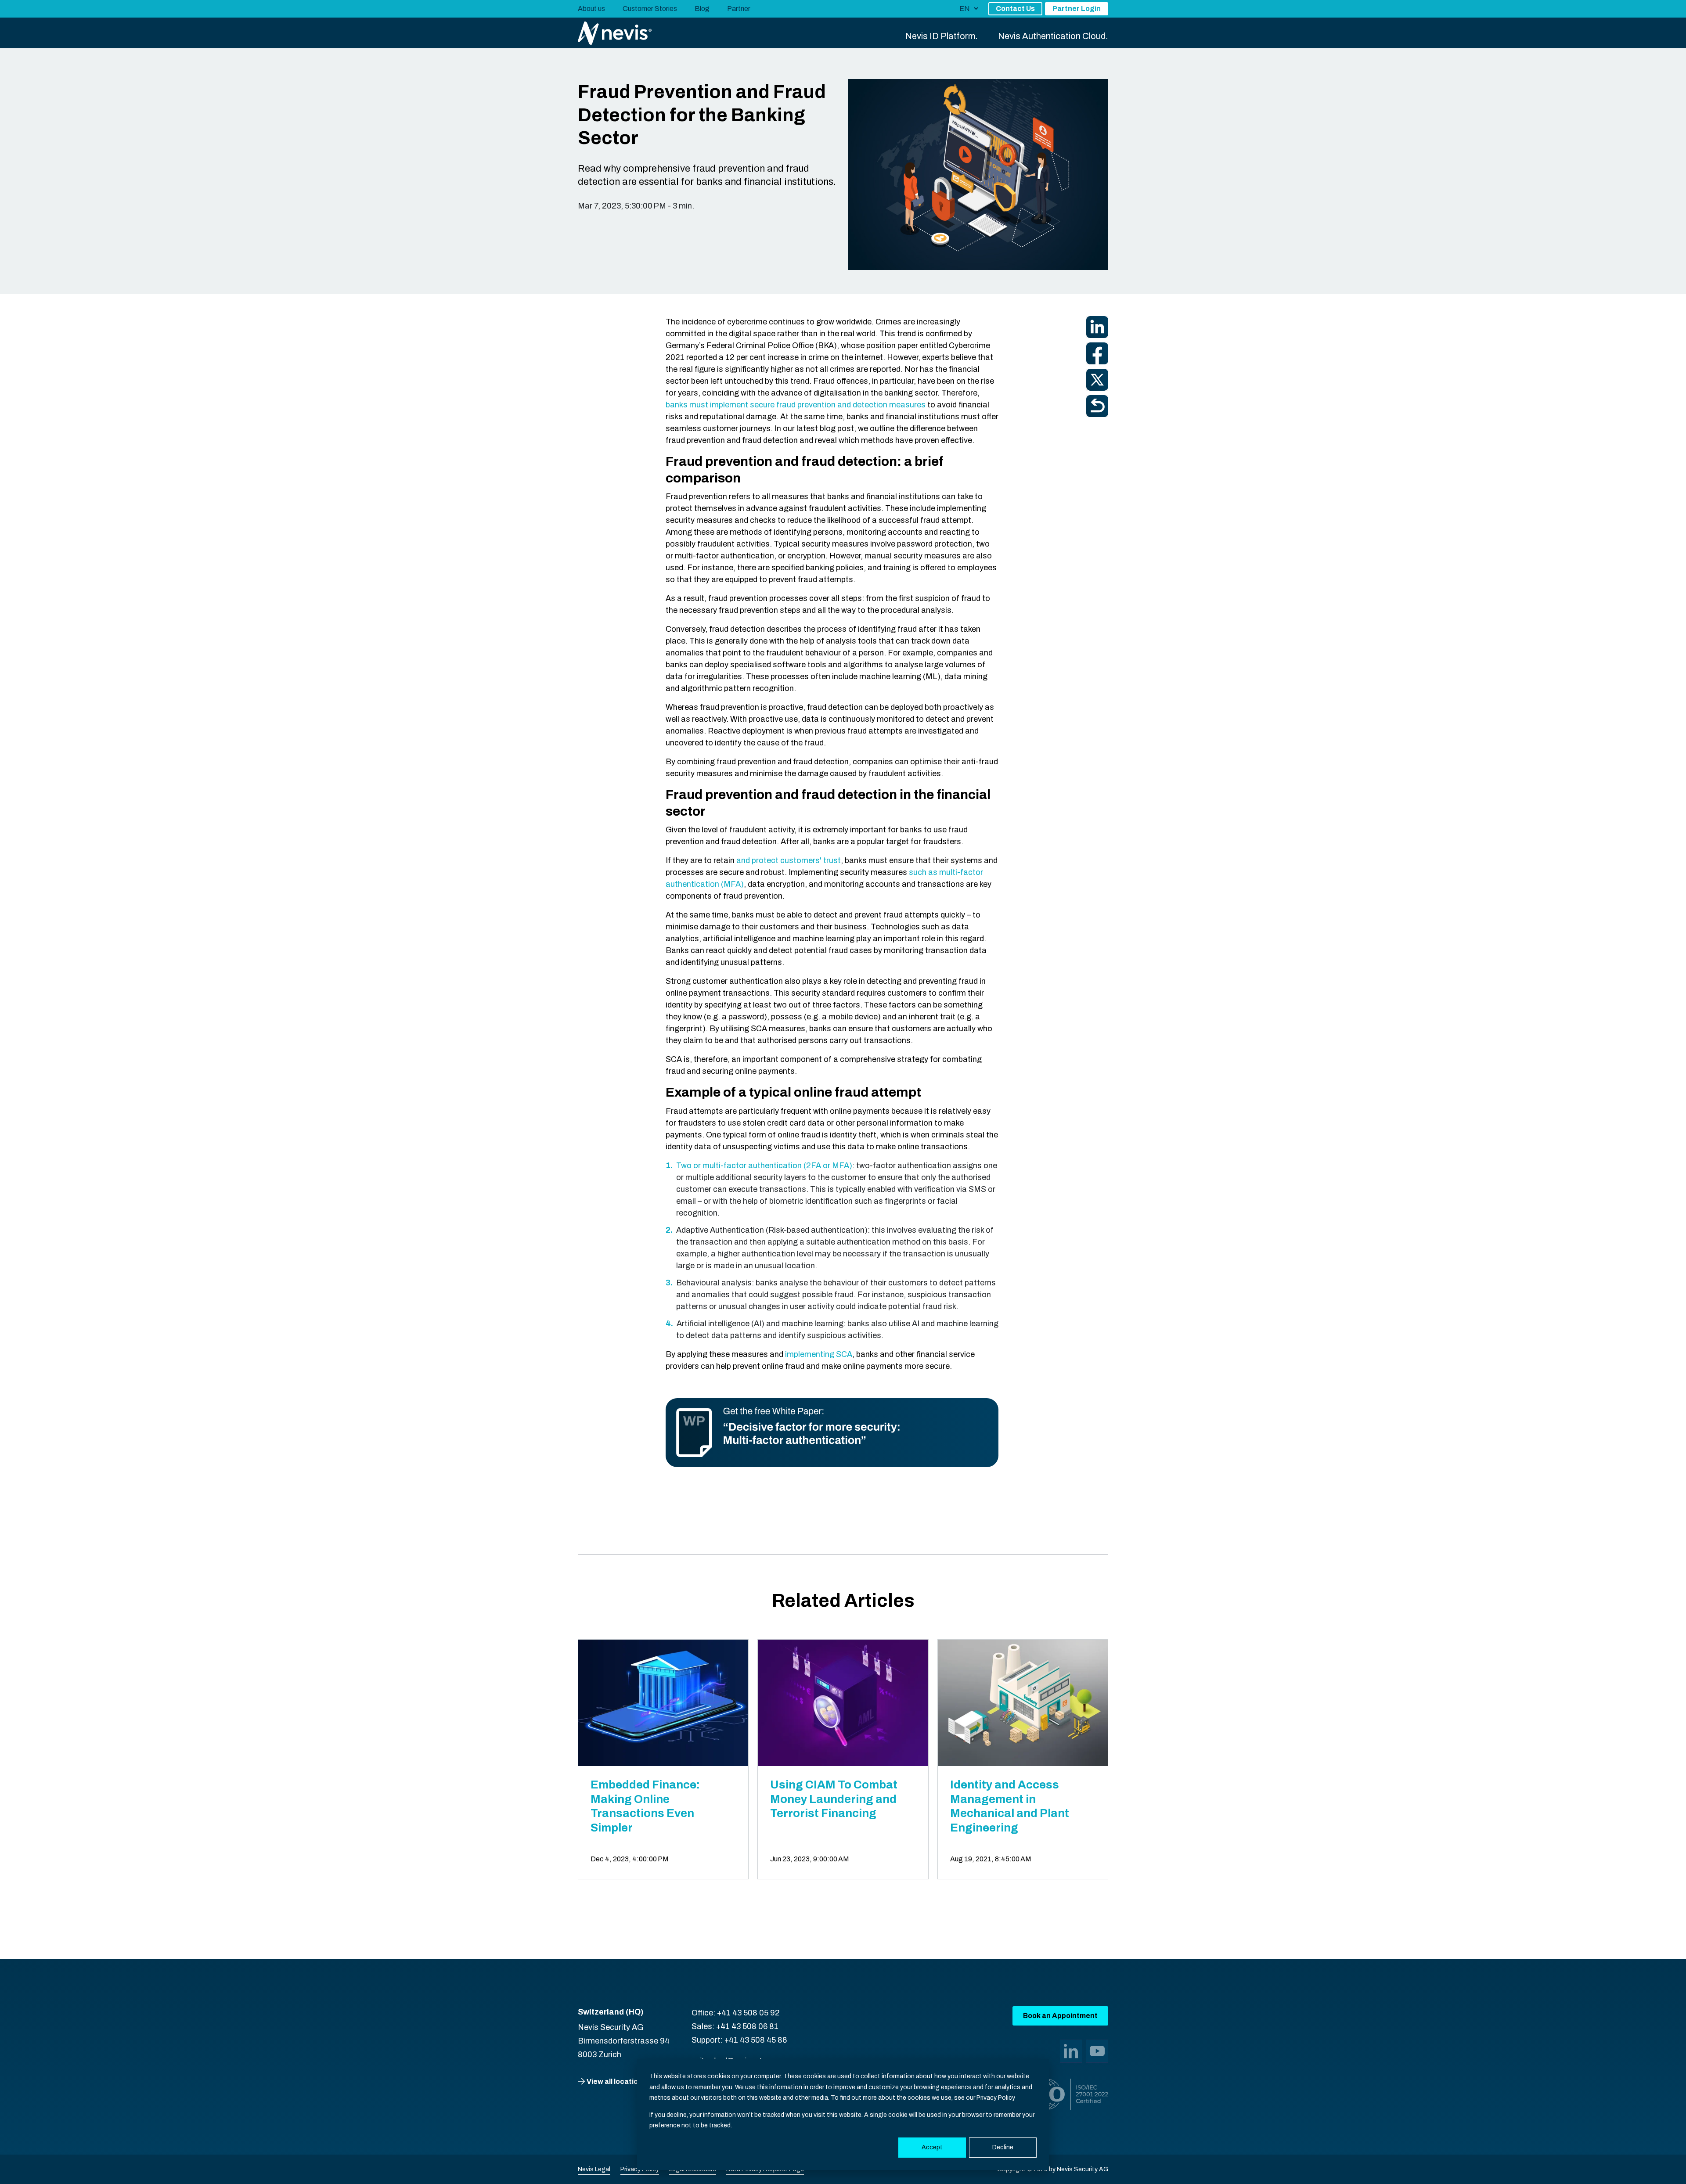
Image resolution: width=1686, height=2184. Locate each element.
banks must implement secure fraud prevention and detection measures (796, 405)
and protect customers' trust (789, 860)
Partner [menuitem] (739, 9)
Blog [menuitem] (702, 9)
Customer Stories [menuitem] (650, 9)
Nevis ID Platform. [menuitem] (942, 36)
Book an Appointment (1060, 2016)
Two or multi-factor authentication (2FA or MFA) (764, 1166)
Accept (932, 2147)
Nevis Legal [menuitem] (594, 2169)
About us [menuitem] (591, 9)
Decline (1003, 2147)
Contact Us (1015, 9)
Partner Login (1077, 9)
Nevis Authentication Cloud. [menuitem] (1053, 36)
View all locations (616, 2081)
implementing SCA (819, 1354)
